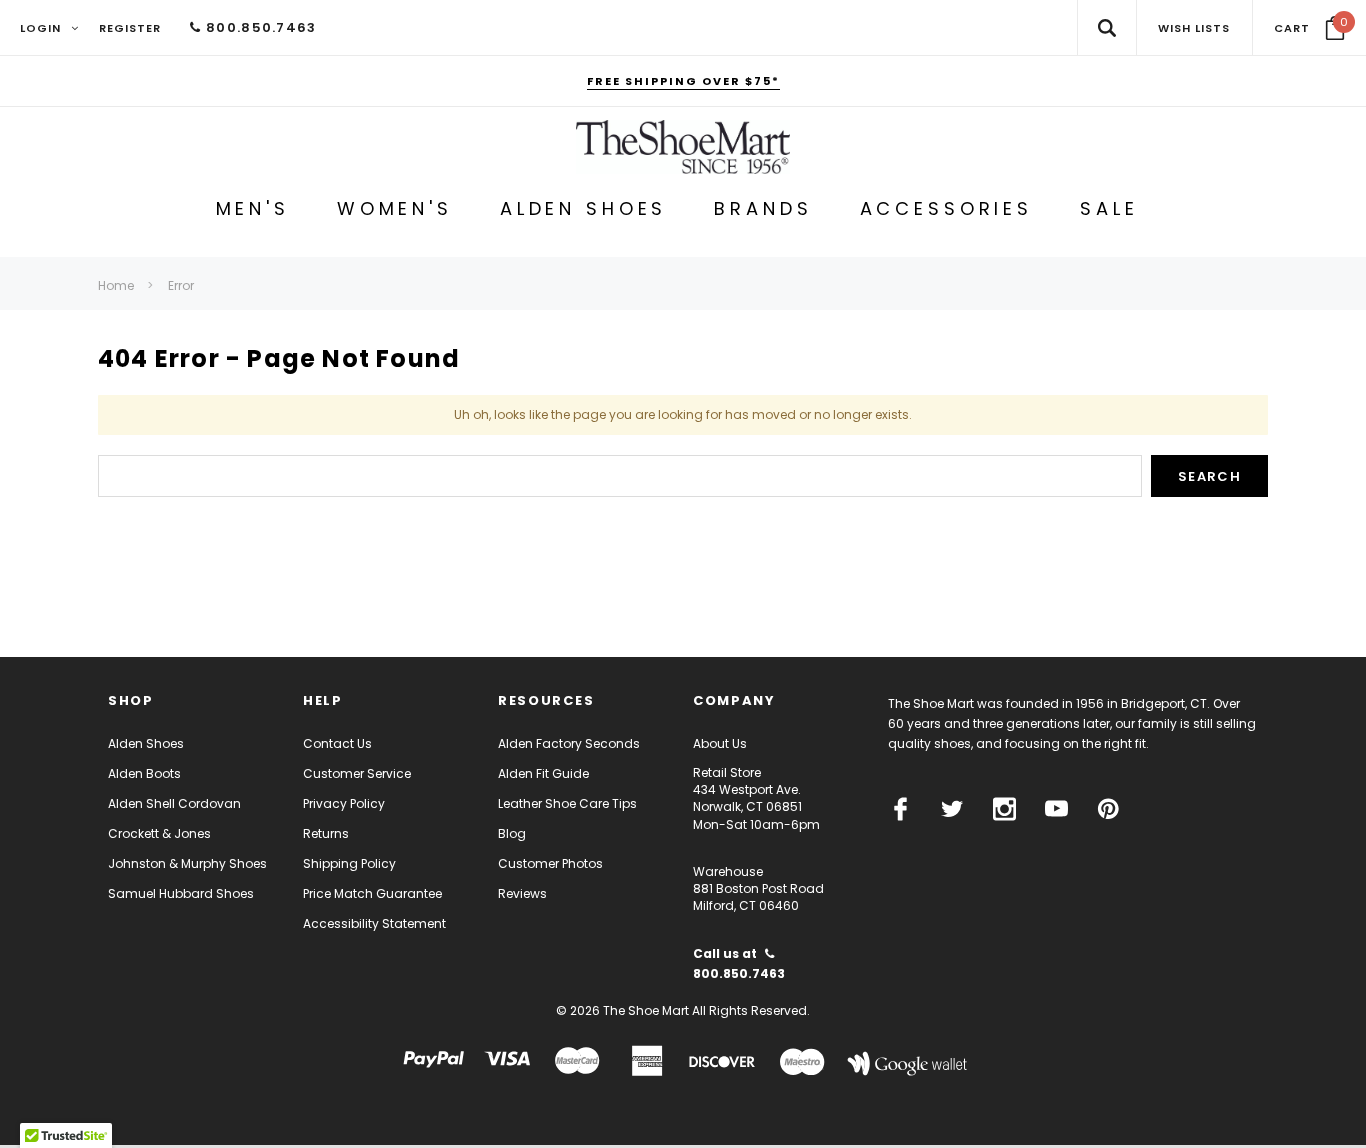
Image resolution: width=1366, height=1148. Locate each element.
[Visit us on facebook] (900, 809)
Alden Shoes (146, 743)
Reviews (522, 893)
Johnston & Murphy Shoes (187, 863)
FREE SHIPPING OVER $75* (683, 81)
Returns (326, 833)
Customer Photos (550, 863)
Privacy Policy (344, 803)
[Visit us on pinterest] (1108, 809)
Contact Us (337, 743)
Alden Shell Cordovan (174, 803)
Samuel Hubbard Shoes (181, 893)
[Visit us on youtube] (1056, 809)
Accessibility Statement (374, 923)
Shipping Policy (349, 863)
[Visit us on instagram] (1004, 809)
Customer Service (357, 773)
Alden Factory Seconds (569, 743)
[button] (1309, 28)
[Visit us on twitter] (952, 809)
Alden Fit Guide (543, 773)
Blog (512, 833)
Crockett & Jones (159, 833)
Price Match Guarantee (372, 893)
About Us (720, 743)
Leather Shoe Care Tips (567, 803)
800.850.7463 (259, 27)
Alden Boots (144, 773)
